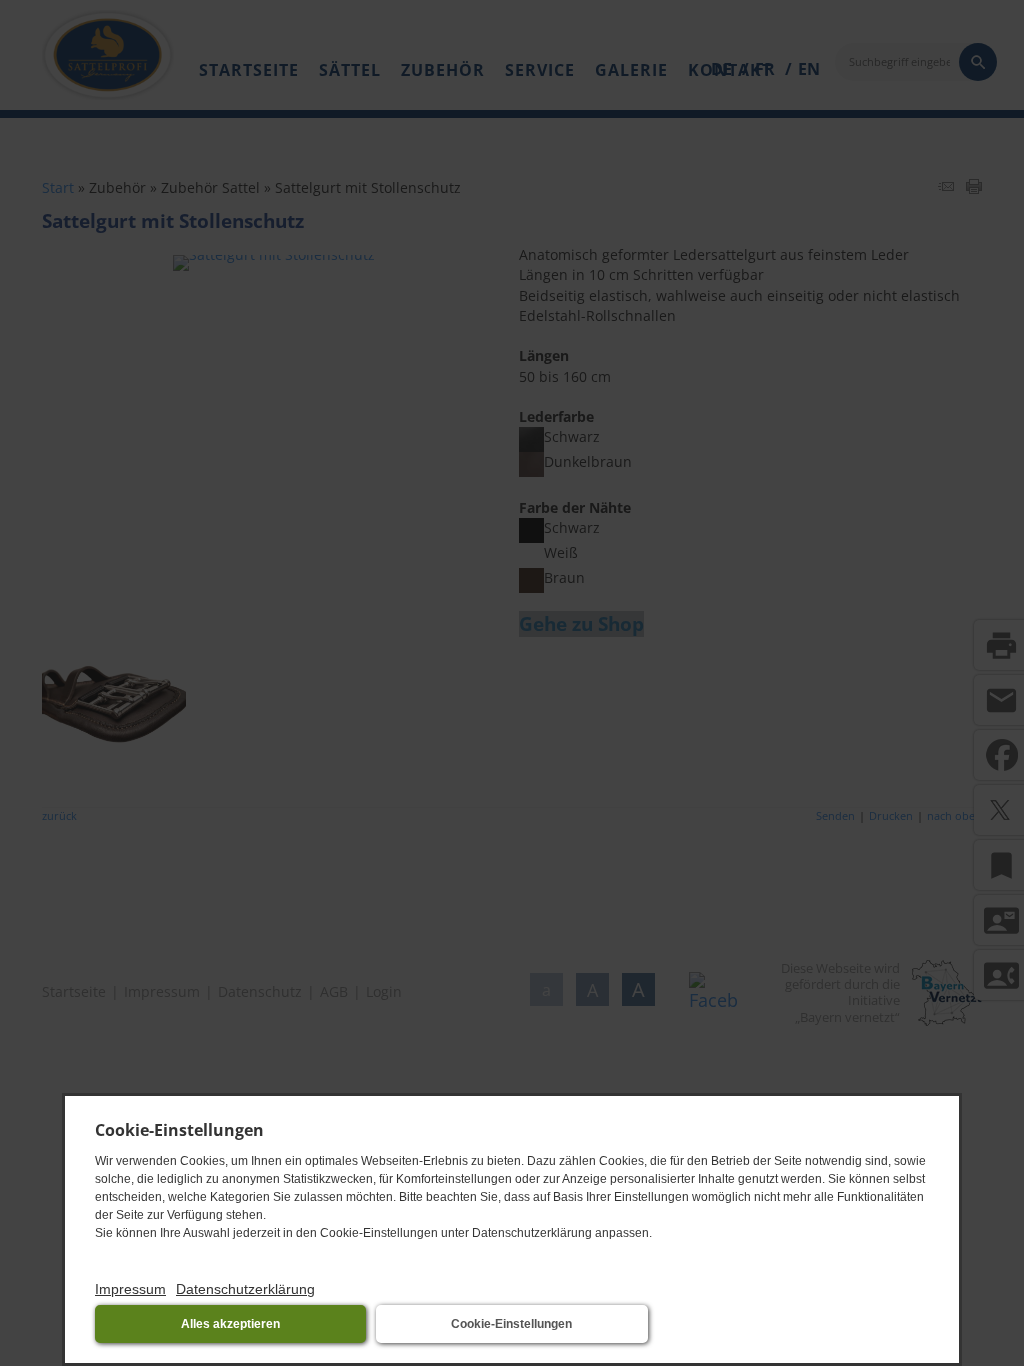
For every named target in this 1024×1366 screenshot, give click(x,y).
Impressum (130, 1289)
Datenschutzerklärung (245, 1289)
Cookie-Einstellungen (511, 1324)
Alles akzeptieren (230, 1324)
